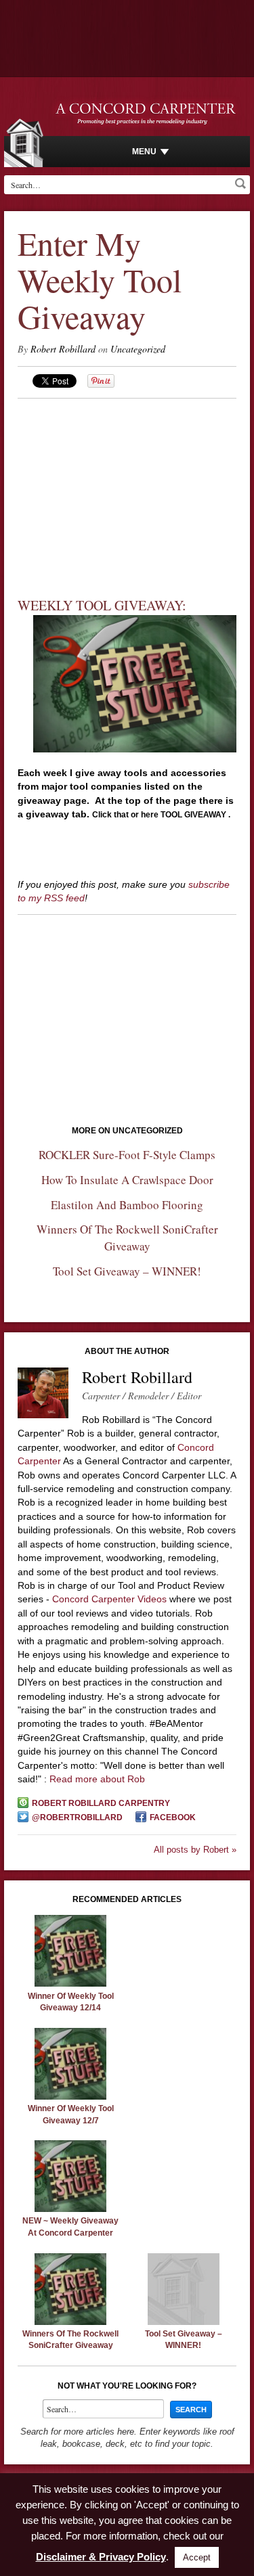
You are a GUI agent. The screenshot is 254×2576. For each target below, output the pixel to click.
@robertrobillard (77, 1817)
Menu (144, 152)
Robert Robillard (63, 349)
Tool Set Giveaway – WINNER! (127, 1271)
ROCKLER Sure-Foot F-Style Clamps (127, 1155)
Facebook (173, 1817)
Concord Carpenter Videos (109, 1599)
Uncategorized (138, 349)
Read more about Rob (97, 1779)
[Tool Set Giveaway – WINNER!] (184, 2322)
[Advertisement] (127, 484)
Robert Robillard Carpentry (101, 1803)
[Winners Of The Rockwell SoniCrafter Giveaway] (70, 2322)
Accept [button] (197, 2557)
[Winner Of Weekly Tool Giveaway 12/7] (70, 2096)
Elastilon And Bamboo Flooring (127, 1205)
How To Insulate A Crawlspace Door (127, 1180)
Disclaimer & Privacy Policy (101, 2557)
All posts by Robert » (195, 1850)
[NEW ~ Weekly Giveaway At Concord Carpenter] (70, 2209)
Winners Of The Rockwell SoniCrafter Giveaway (127, 1238)
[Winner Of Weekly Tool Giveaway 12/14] (70, 1983)
